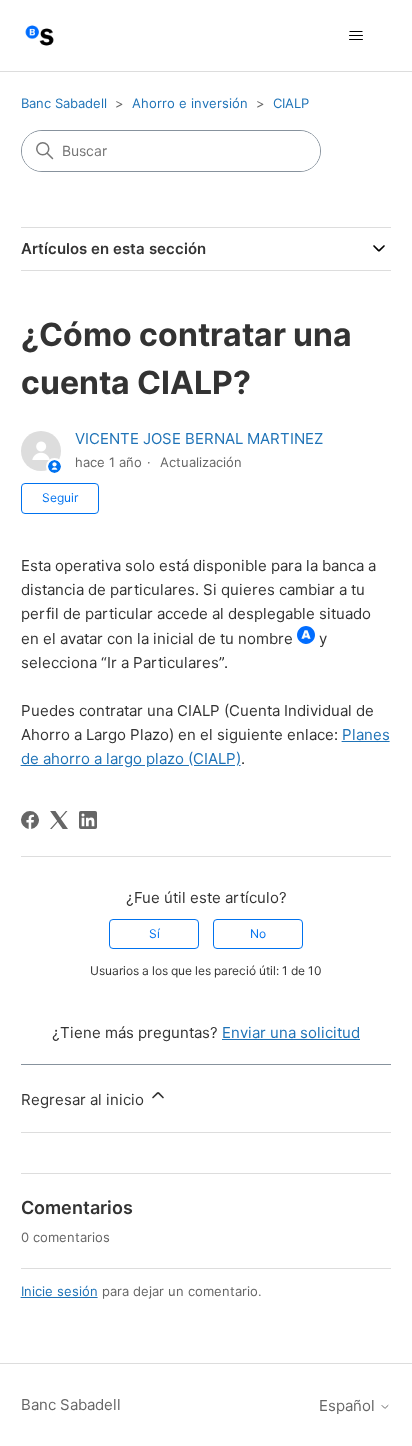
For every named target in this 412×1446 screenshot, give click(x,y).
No (258, 933)
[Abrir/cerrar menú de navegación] (355, 36)
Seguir (60, 497)
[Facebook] (30, 820)
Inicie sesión (59, 1291)
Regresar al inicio (84, 1099)
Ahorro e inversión (190, 103)
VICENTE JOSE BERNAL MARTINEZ (199, 438)
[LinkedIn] (88, 820)
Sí (154, 933)
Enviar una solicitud (291, 1032)
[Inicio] (39, 35)
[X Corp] (59, 820)
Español (349, 1405)
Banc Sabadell (64, 103)
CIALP (291, 103)
